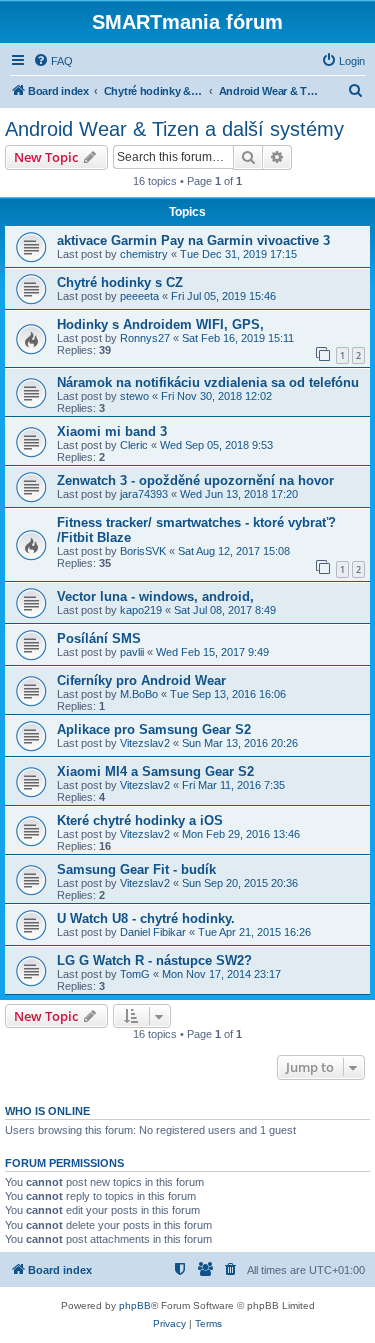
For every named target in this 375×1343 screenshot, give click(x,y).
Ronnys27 (145, 338)
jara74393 (144, 494)
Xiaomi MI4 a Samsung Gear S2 (155, 771)
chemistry (144, 254)
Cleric (134, 445)
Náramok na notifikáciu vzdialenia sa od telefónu (208, 382)
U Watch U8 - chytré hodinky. (146, 918)
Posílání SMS (99, 638)
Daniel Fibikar (153, 932)
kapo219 (141, 610)
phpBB (135, 1305)
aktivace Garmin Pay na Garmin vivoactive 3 (193, 240)
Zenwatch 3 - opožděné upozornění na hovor (195, 480)
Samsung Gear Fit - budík (136, 869)
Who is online (47, 1111)
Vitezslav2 (145, 743)
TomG (135, 974)
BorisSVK (143, 551)
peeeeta (139, 296)
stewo (134, 396)
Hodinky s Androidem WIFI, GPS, (160, 324)
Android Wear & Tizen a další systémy (174, 129)
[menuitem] (53, 61)
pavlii (132, 652)
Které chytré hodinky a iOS (140, 820)
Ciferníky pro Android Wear (141, 680)
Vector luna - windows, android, (155, 596)
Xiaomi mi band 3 (112, 431)
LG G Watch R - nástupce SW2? (154, 960)
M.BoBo (139, 694)
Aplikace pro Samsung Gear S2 (154, 729)
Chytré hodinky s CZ (120, 282)
